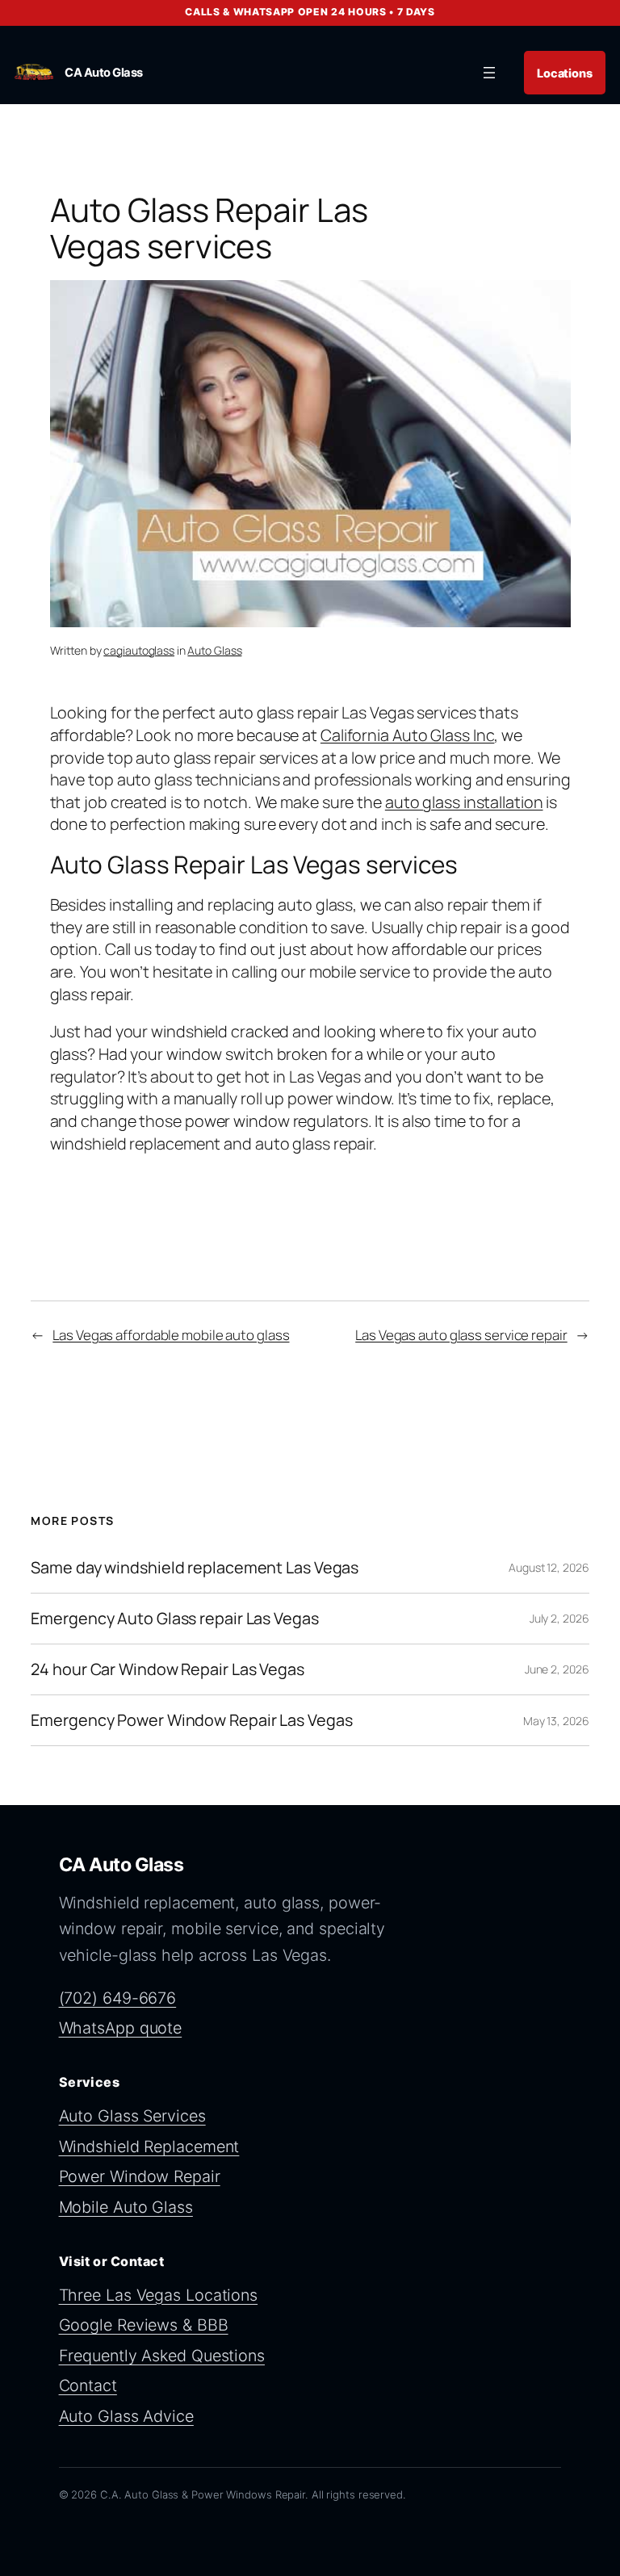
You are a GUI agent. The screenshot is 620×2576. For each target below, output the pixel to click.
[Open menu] (489, 73)
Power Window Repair (140, 2176)
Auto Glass (214, 650)
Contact (88, 2385)
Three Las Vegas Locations (159, 2295)
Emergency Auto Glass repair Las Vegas (174, 1619)
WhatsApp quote (121, 2028)
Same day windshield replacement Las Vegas (195, 1568)
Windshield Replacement (149, 2147)
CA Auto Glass (104, 73)
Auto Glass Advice (126, 2416)
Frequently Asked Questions (162, 2356)
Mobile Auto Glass (126, 2207)
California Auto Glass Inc (408, 735)
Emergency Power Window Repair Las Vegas (191, 1720)
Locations (565, 73)
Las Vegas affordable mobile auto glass (171, 1335)
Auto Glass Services (132, 2116)
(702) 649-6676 (118, 1998)
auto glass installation (464, 802)
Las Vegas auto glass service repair (461, 1335)
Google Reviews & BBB (144, 2325)
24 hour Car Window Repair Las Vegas (168, 1669)
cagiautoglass (139, 650)
